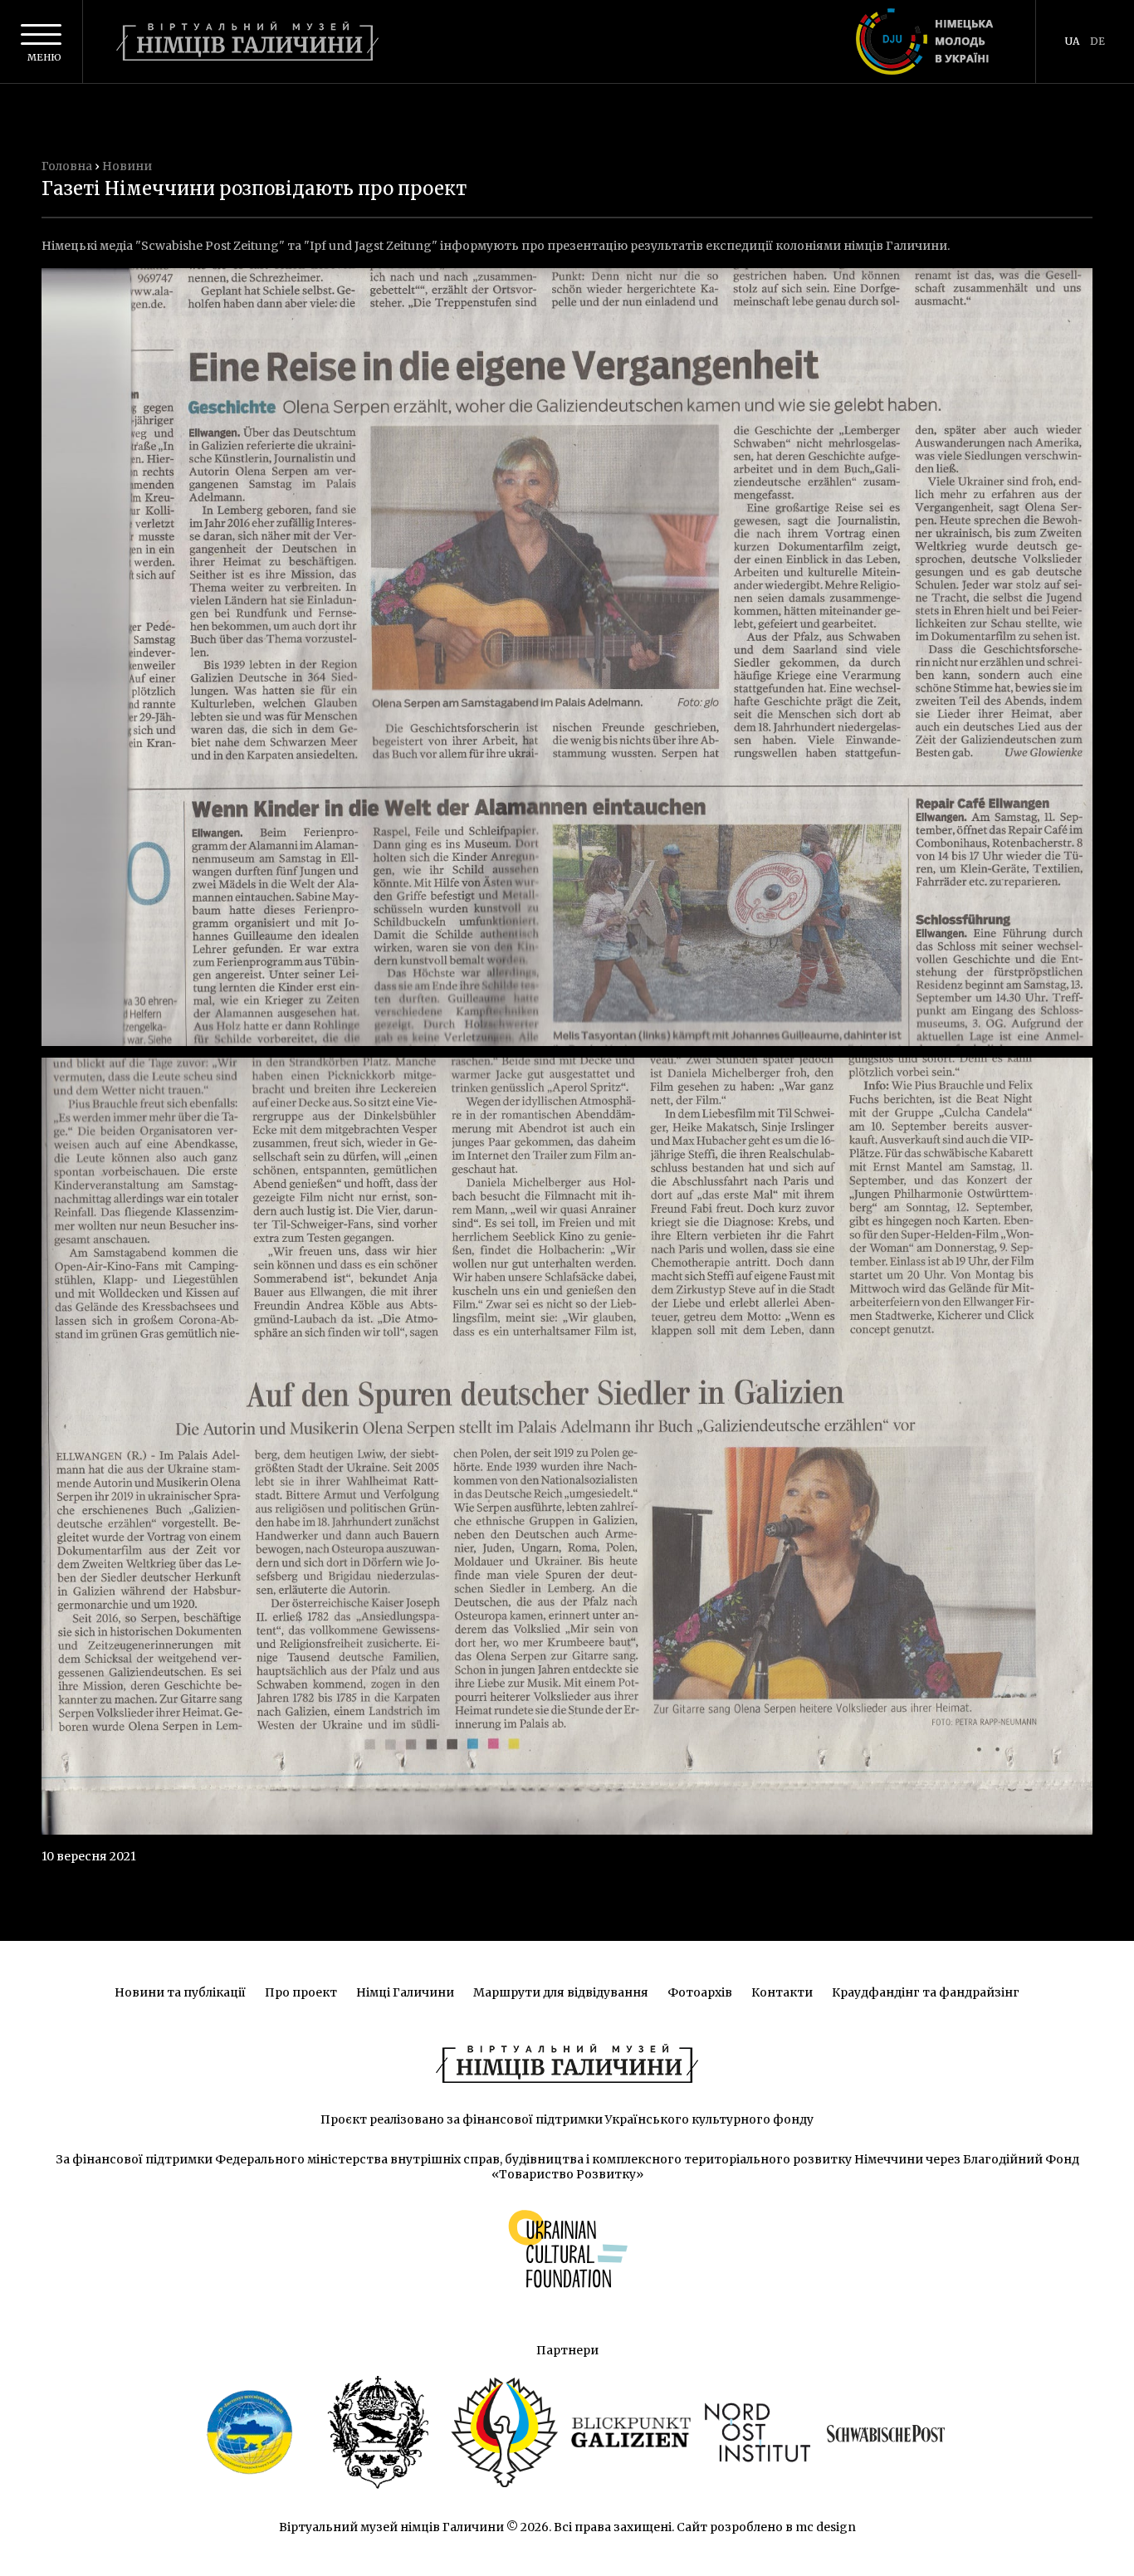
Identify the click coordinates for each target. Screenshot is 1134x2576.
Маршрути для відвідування (561, 1992)
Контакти (782, 1992)
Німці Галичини (405, 1992)
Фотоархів (700, 1992)
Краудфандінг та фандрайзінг (926, 1992)
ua (1072, 41)
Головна (67, 166)
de (1097, 41)
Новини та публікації (180, 1992)
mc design (826, 2527)
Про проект (301, 1992)
